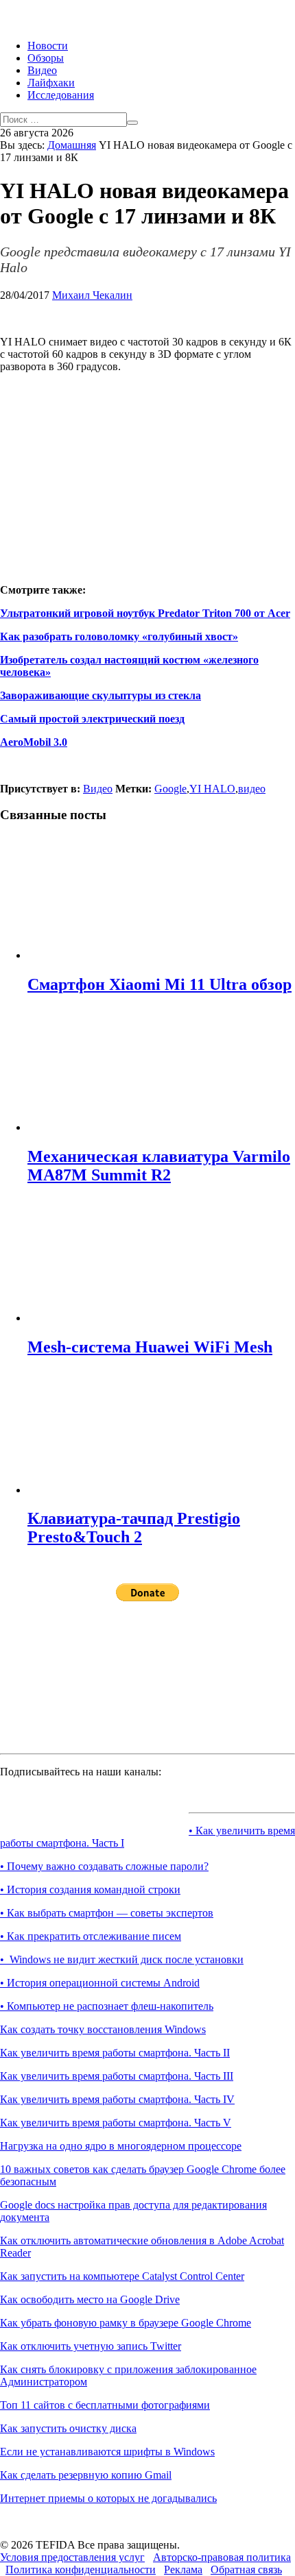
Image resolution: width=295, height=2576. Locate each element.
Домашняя (72, 145)
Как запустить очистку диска (68, 2428)
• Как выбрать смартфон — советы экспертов (107, 1913)
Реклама (183, 2569)
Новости (48, 46)
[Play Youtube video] (147, 467)
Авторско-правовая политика (222, 2557)
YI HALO (212, 789)
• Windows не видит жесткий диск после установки (122, 1959)
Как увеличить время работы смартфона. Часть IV (117, 2099)
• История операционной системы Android (100, 1983)
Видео (42, 70)
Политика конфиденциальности (81, 2569)
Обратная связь (246, 2569)
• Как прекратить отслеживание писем (91, 1936)
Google (170, 789)
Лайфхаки (51, 83)
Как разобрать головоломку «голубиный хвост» (119, 636)
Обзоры (46, 58)
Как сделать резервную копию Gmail (86, 2475)
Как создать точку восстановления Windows (103, 2029)
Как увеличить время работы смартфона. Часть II (115, 2053)
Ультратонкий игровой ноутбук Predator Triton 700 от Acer (145, 613)
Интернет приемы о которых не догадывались (108, 2498)
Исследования (61, 95)
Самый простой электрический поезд (92, 719)
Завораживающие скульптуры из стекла (101, 695)
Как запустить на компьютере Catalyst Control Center (122, 2276)
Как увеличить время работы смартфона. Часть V (116, 2123)
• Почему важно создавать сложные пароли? (104, 1866)
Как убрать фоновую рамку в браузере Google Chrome (126, 2323)
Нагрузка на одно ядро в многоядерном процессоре (121, 2146)
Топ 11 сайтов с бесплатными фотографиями (105, 2405)
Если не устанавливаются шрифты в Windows (107, 2452)
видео (252, 789)
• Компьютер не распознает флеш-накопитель (107, 2006)
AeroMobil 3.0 (34, 742)
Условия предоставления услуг (72, 2557)
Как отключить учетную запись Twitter (91, 2346)
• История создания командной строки (90, 1890)
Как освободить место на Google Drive (90, 2299)
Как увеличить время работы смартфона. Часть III (117, 2076)
